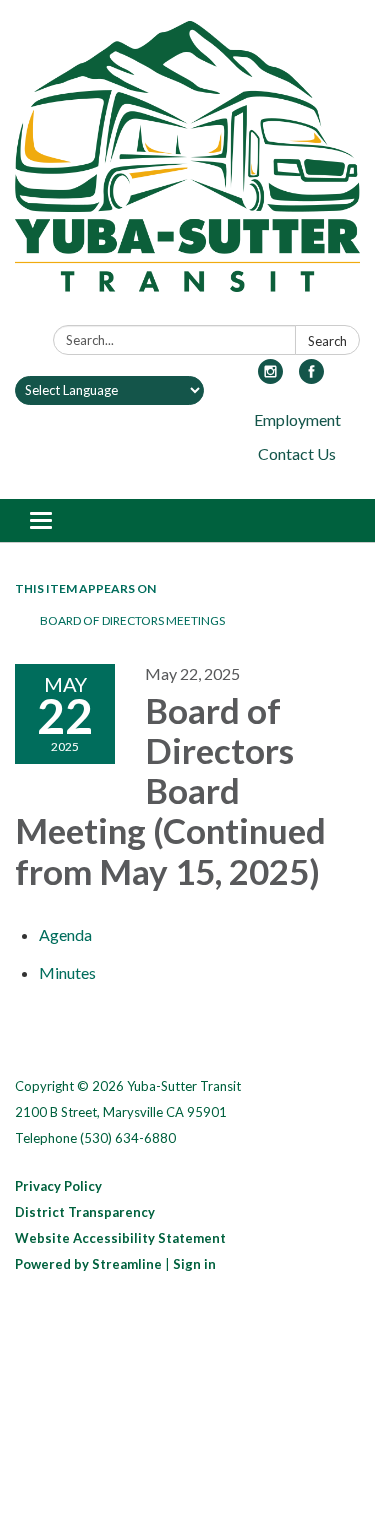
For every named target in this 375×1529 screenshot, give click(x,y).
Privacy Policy (58, 1186)
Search (327, 341)
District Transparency (85, 1212)
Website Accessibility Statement (120, 1238)
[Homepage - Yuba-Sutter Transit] (187, 166)
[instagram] (270, 377)
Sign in (194, 1264)
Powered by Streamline (88, 1264)
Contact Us (297, 453)
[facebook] (311, 377)
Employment (297, 419)
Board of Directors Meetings (132, 620)
